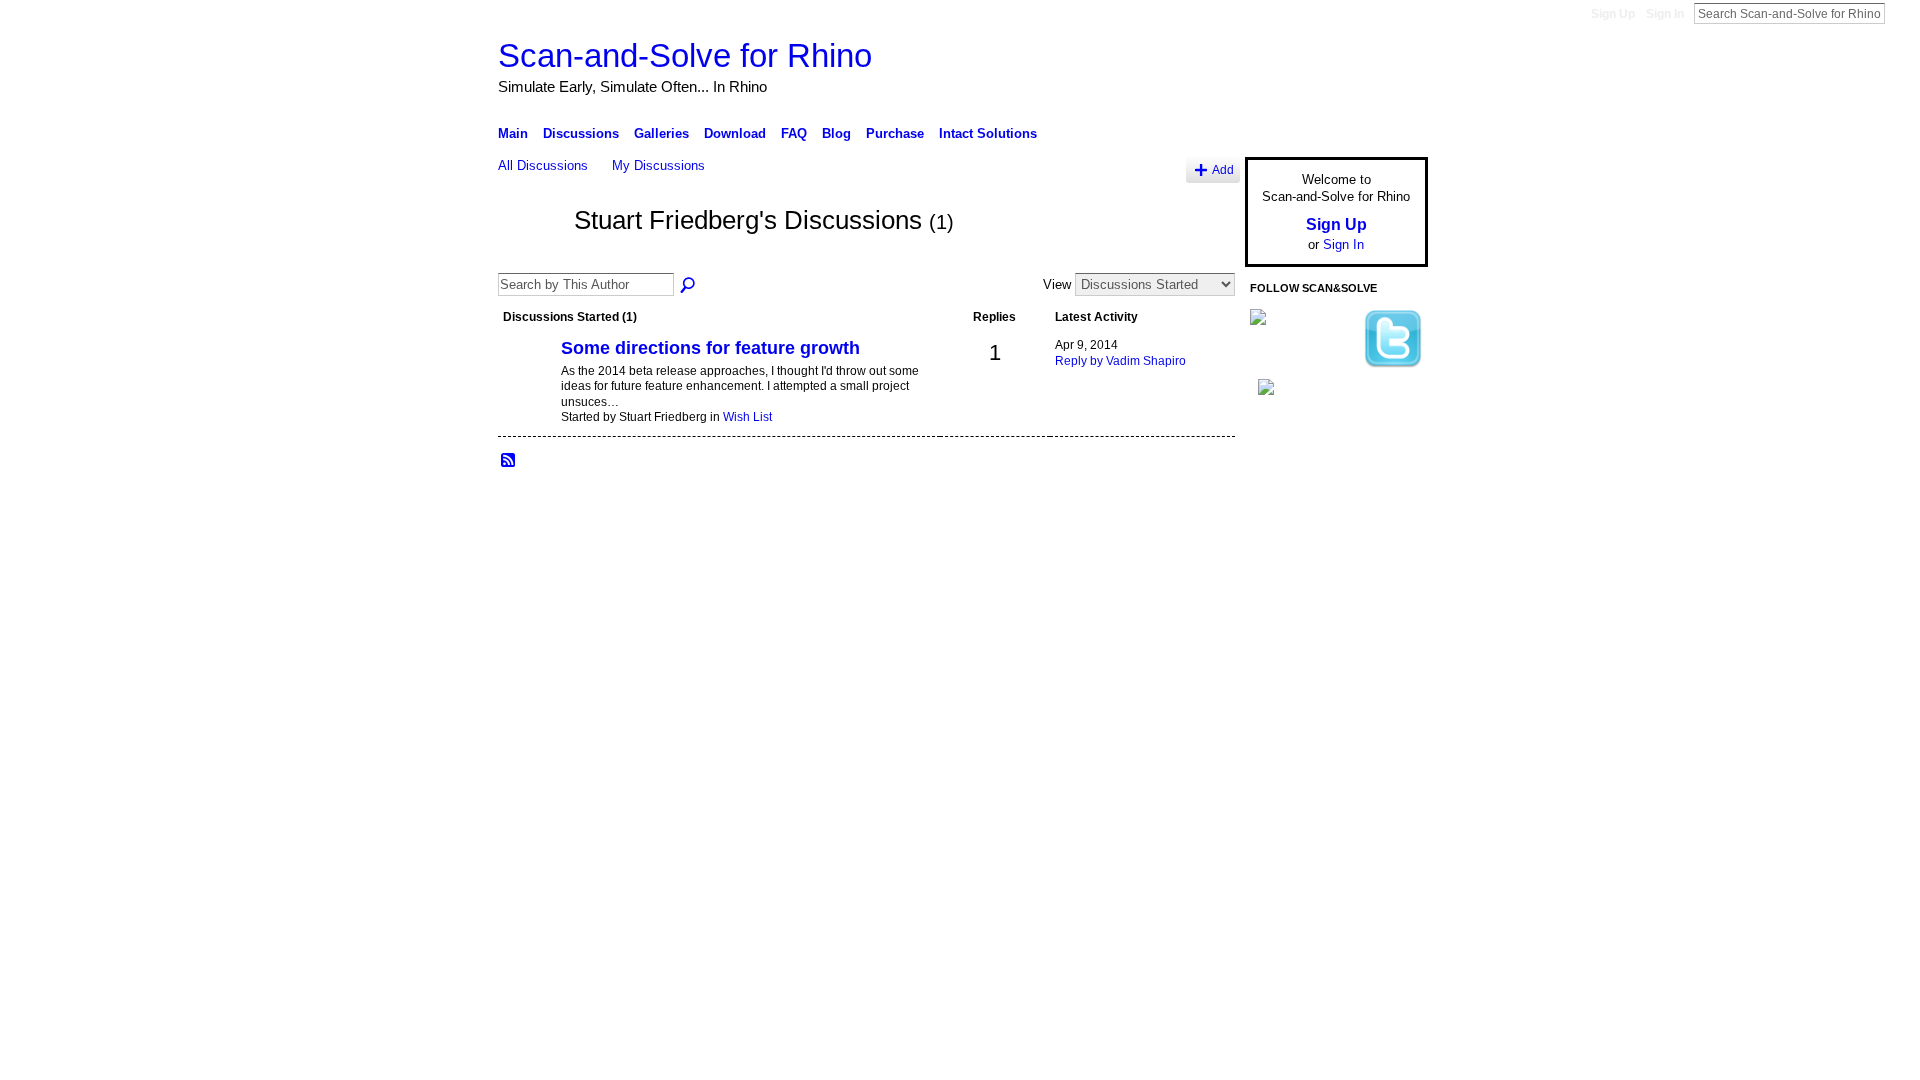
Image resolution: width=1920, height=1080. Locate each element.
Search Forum (689, 286)
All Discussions (543, 165)
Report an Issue (1280, 585)
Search (1901, 13)
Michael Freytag (648, 585)
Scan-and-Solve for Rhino (685, 55)
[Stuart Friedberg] (530, 257)
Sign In (1665, 14)
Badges (1201, 585)
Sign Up (1613, 14)
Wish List (747, 417)
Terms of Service (1383, 585)
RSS (509, 461)
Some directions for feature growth (710, 348)
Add (1223, 169)
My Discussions (658, 165)
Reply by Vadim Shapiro (1120, 361)
